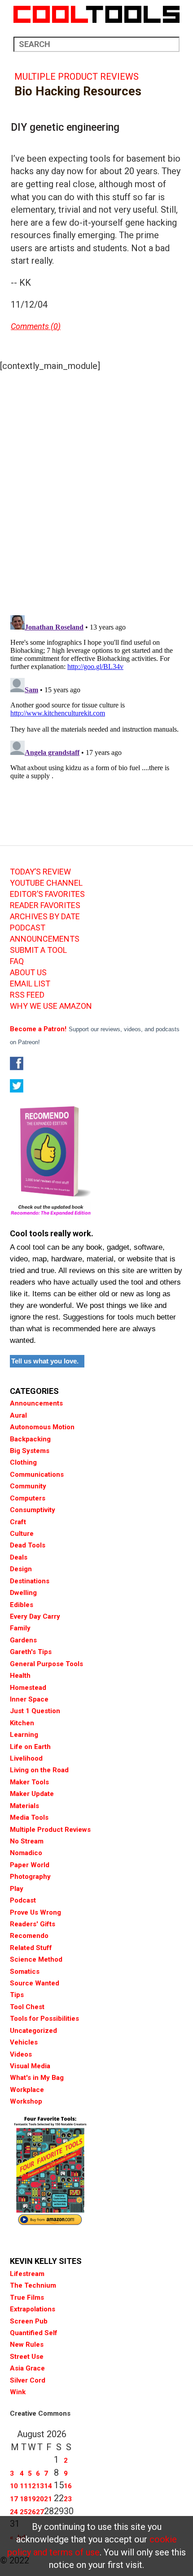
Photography (30, 1877)
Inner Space (29, 1699)
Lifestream (27, 2274)
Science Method (36, 1959)
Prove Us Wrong (35, 1912)
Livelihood (26, 1758)
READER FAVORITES (45, 905)
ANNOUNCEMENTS (45, 939)
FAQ (17, 961)
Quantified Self (34, 2333)
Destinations (30, 1581)
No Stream (27, 1841)
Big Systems (30, 1451)
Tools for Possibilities (44, 2019)
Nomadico (26, 1853)
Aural (18, 1415)
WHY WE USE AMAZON (51, 1006)
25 (24, 2512)
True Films (27, 2297)
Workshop (26, 2101)
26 (32, 2512)
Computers (28, 1498)
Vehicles (24, 2042)
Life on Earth (30, 1747)
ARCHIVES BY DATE (45, 917)
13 (40, 2486)
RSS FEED (27, 995)
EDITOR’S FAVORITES (47, 894)
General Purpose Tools (46, 1664)
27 (40, 2512)
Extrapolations (33, 2309)
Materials (24, 1806)
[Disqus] (96, 491)
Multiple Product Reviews (77, 77)
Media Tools (29, 1817)
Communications (37, 1474)
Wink (18, 2392)
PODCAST (28, 928)
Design (21, 1569)
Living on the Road (39, 1770)
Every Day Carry (35, 1616)
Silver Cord (28, 2380)
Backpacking (30, 1439)
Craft (18, 1522)
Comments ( (32, 326)
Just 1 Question (35, 1711)
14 (48, 2486)
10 (14, 2486)
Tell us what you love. (45, 1361)
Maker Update (32, 1794)
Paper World (30, 1865)
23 (68, 2499)
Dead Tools (28, 1545)
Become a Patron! (38, 1029)
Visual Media (30, 2066)
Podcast (23, 1900)
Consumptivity (33, 1510)
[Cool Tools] (96, 14)
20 (40, 2499)
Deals (19, 1557)
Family (20, 1628)
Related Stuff (31, 1948)
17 (14, 2499)
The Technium (33, 2285)
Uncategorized (33, 2031)
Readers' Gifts (33, 1924)
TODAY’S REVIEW (40, 872)
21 (48, 2499)
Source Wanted (35, 1983)
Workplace (27, 2090)
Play (17, 1889)
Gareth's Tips (31, 1652)
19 (32, 2499)
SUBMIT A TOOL (38, 950)
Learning (24, 1735)
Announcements (36, 1403)
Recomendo (29, 1936)
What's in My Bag (37, 2078)
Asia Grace (27, 2368)
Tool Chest (27, 2007)
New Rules (27, 2345)
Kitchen (22, 1723)
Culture (22, 1534)
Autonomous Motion (42, 1427)
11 (24, 2486)
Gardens (23, 1640)
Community (28, 1486)
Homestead (28, 1688)
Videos (21, 2054)
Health (20, 1676)
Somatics (25, 1972)
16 (68, 2486)
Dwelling (23, 1593)
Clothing (23, 1462)
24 (14, 2512)
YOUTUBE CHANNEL (46, 883)
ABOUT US (28, 973)
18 (24, 2499)
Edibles (22, 1605)
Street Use (27, 2357)
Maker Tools (29, 1782)
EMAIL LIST (30, 984)
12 (32, 2486)
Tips (17, 1995)
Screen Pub (29, 2321)
